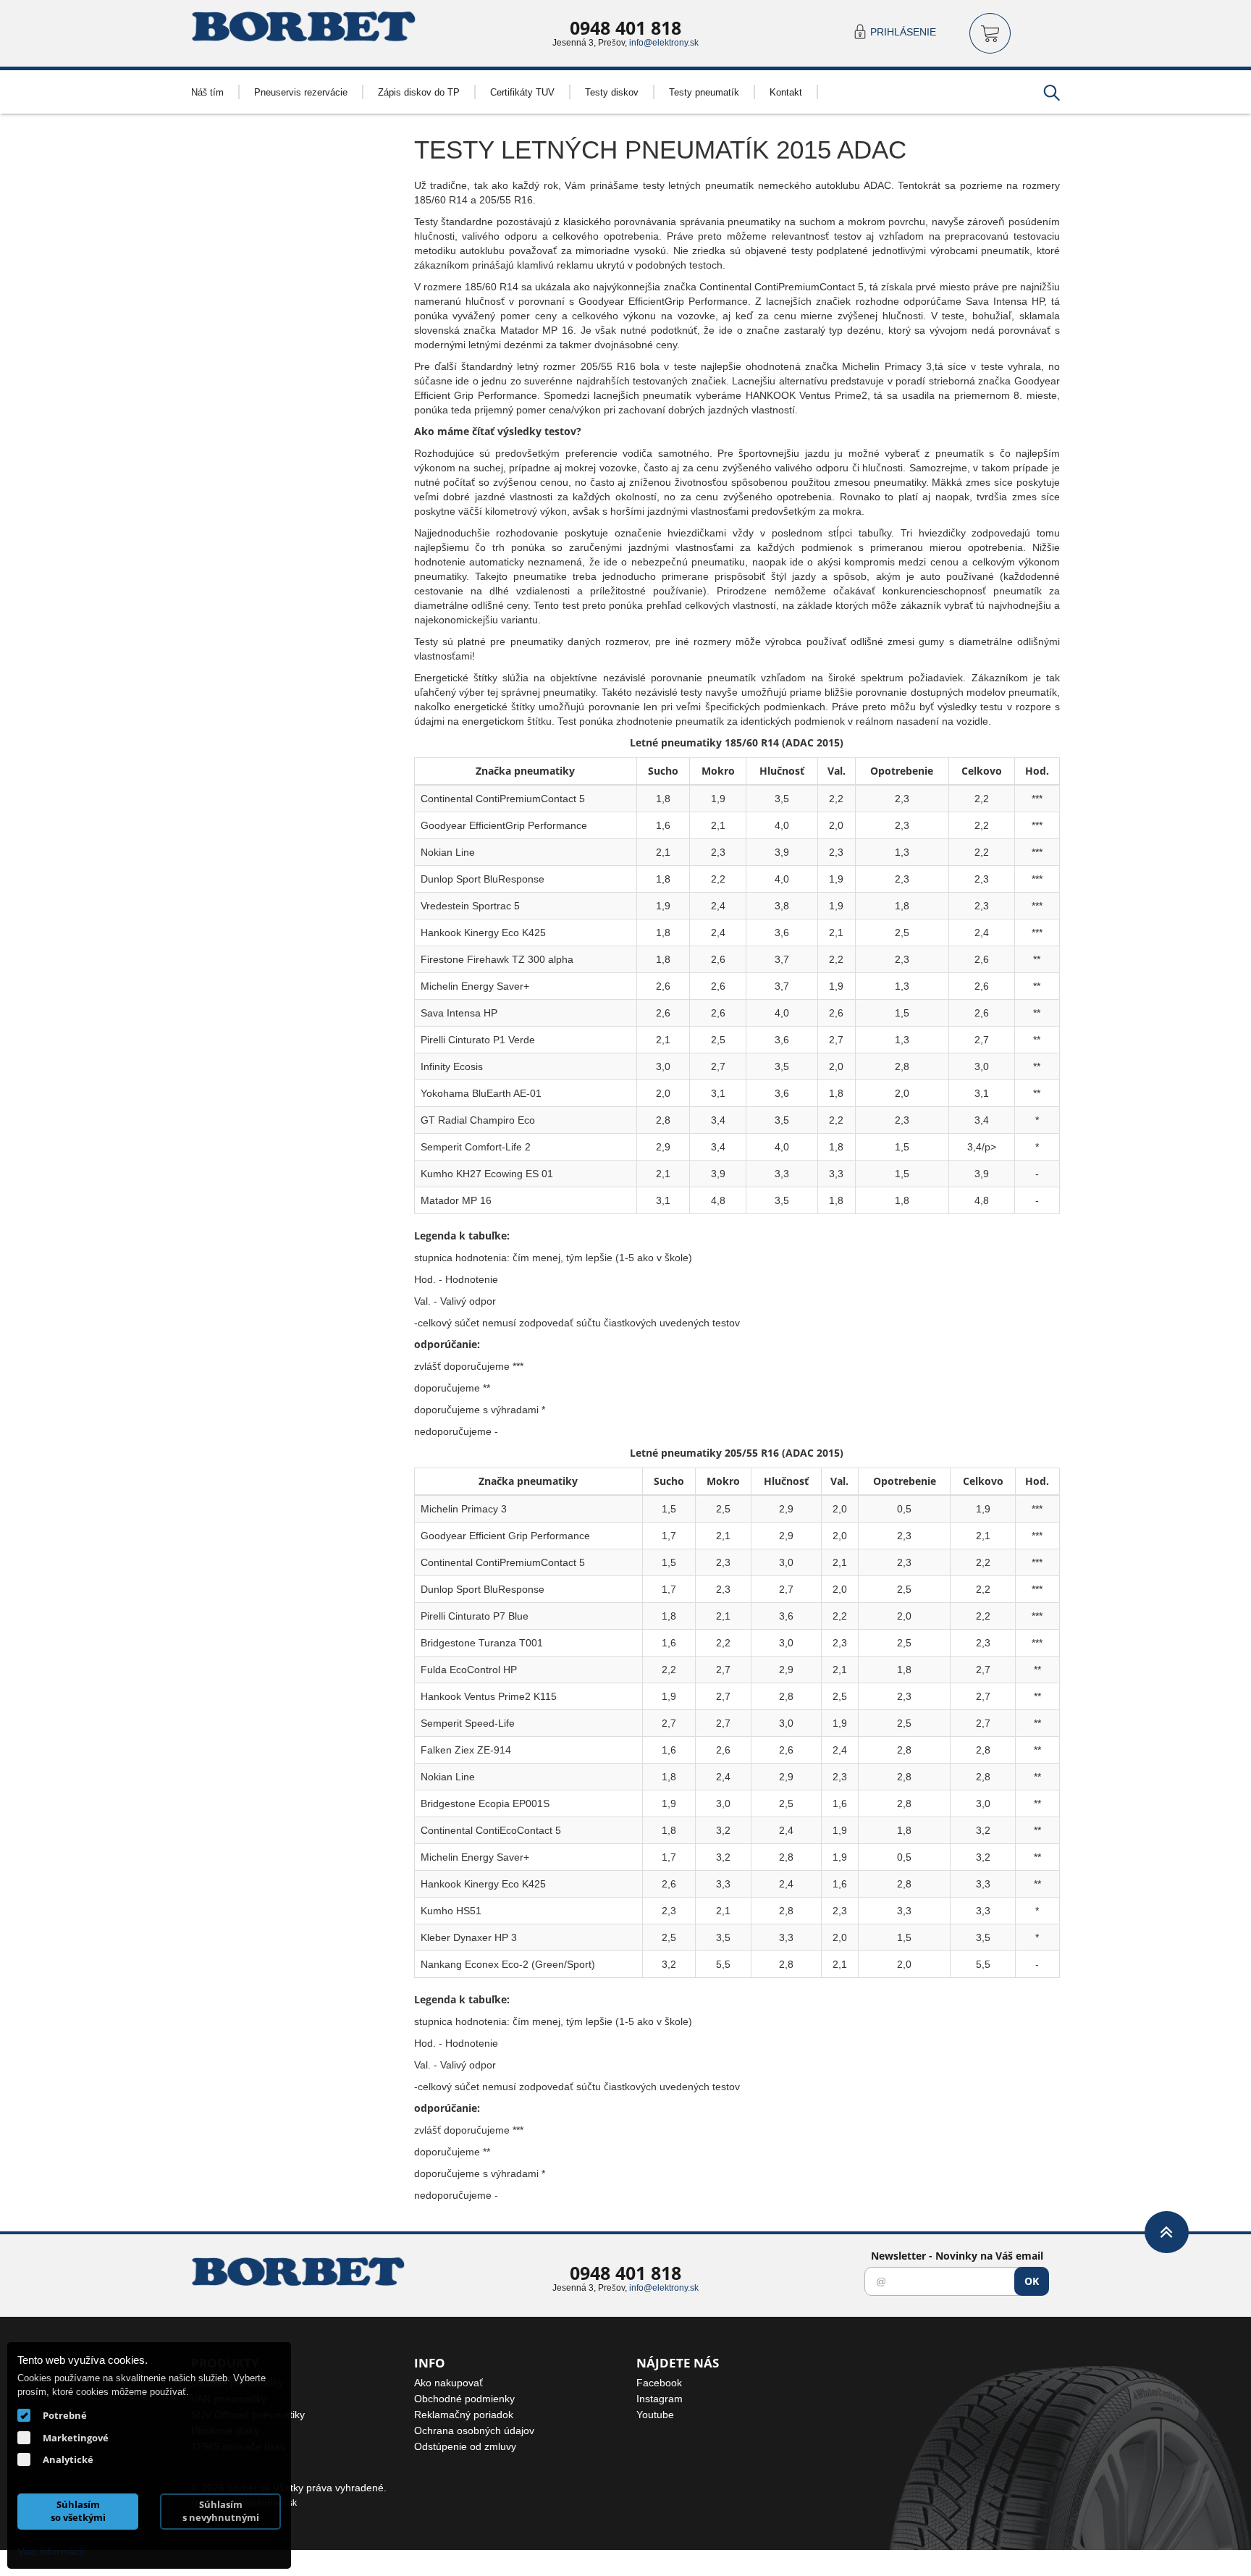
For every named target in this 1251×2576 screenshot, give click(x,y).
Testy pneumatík (704, 92)
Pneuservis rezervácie (301, 92)
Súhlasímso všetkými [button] (78, 2511)
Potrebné (65, 2415)
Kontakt (786, 92)
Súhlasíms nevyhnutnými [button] (221, 2511)
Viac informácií (51, 2551)
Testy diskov (612, 92)
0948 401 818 (625, 28)
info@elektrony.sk (664, 42)
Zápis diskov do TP (419, 92)
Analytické (68, 2459)
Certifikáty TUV (522, 92)
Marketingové (76, 2438)
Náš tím (207, 92)
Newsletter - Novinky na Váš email (957, 2256)
